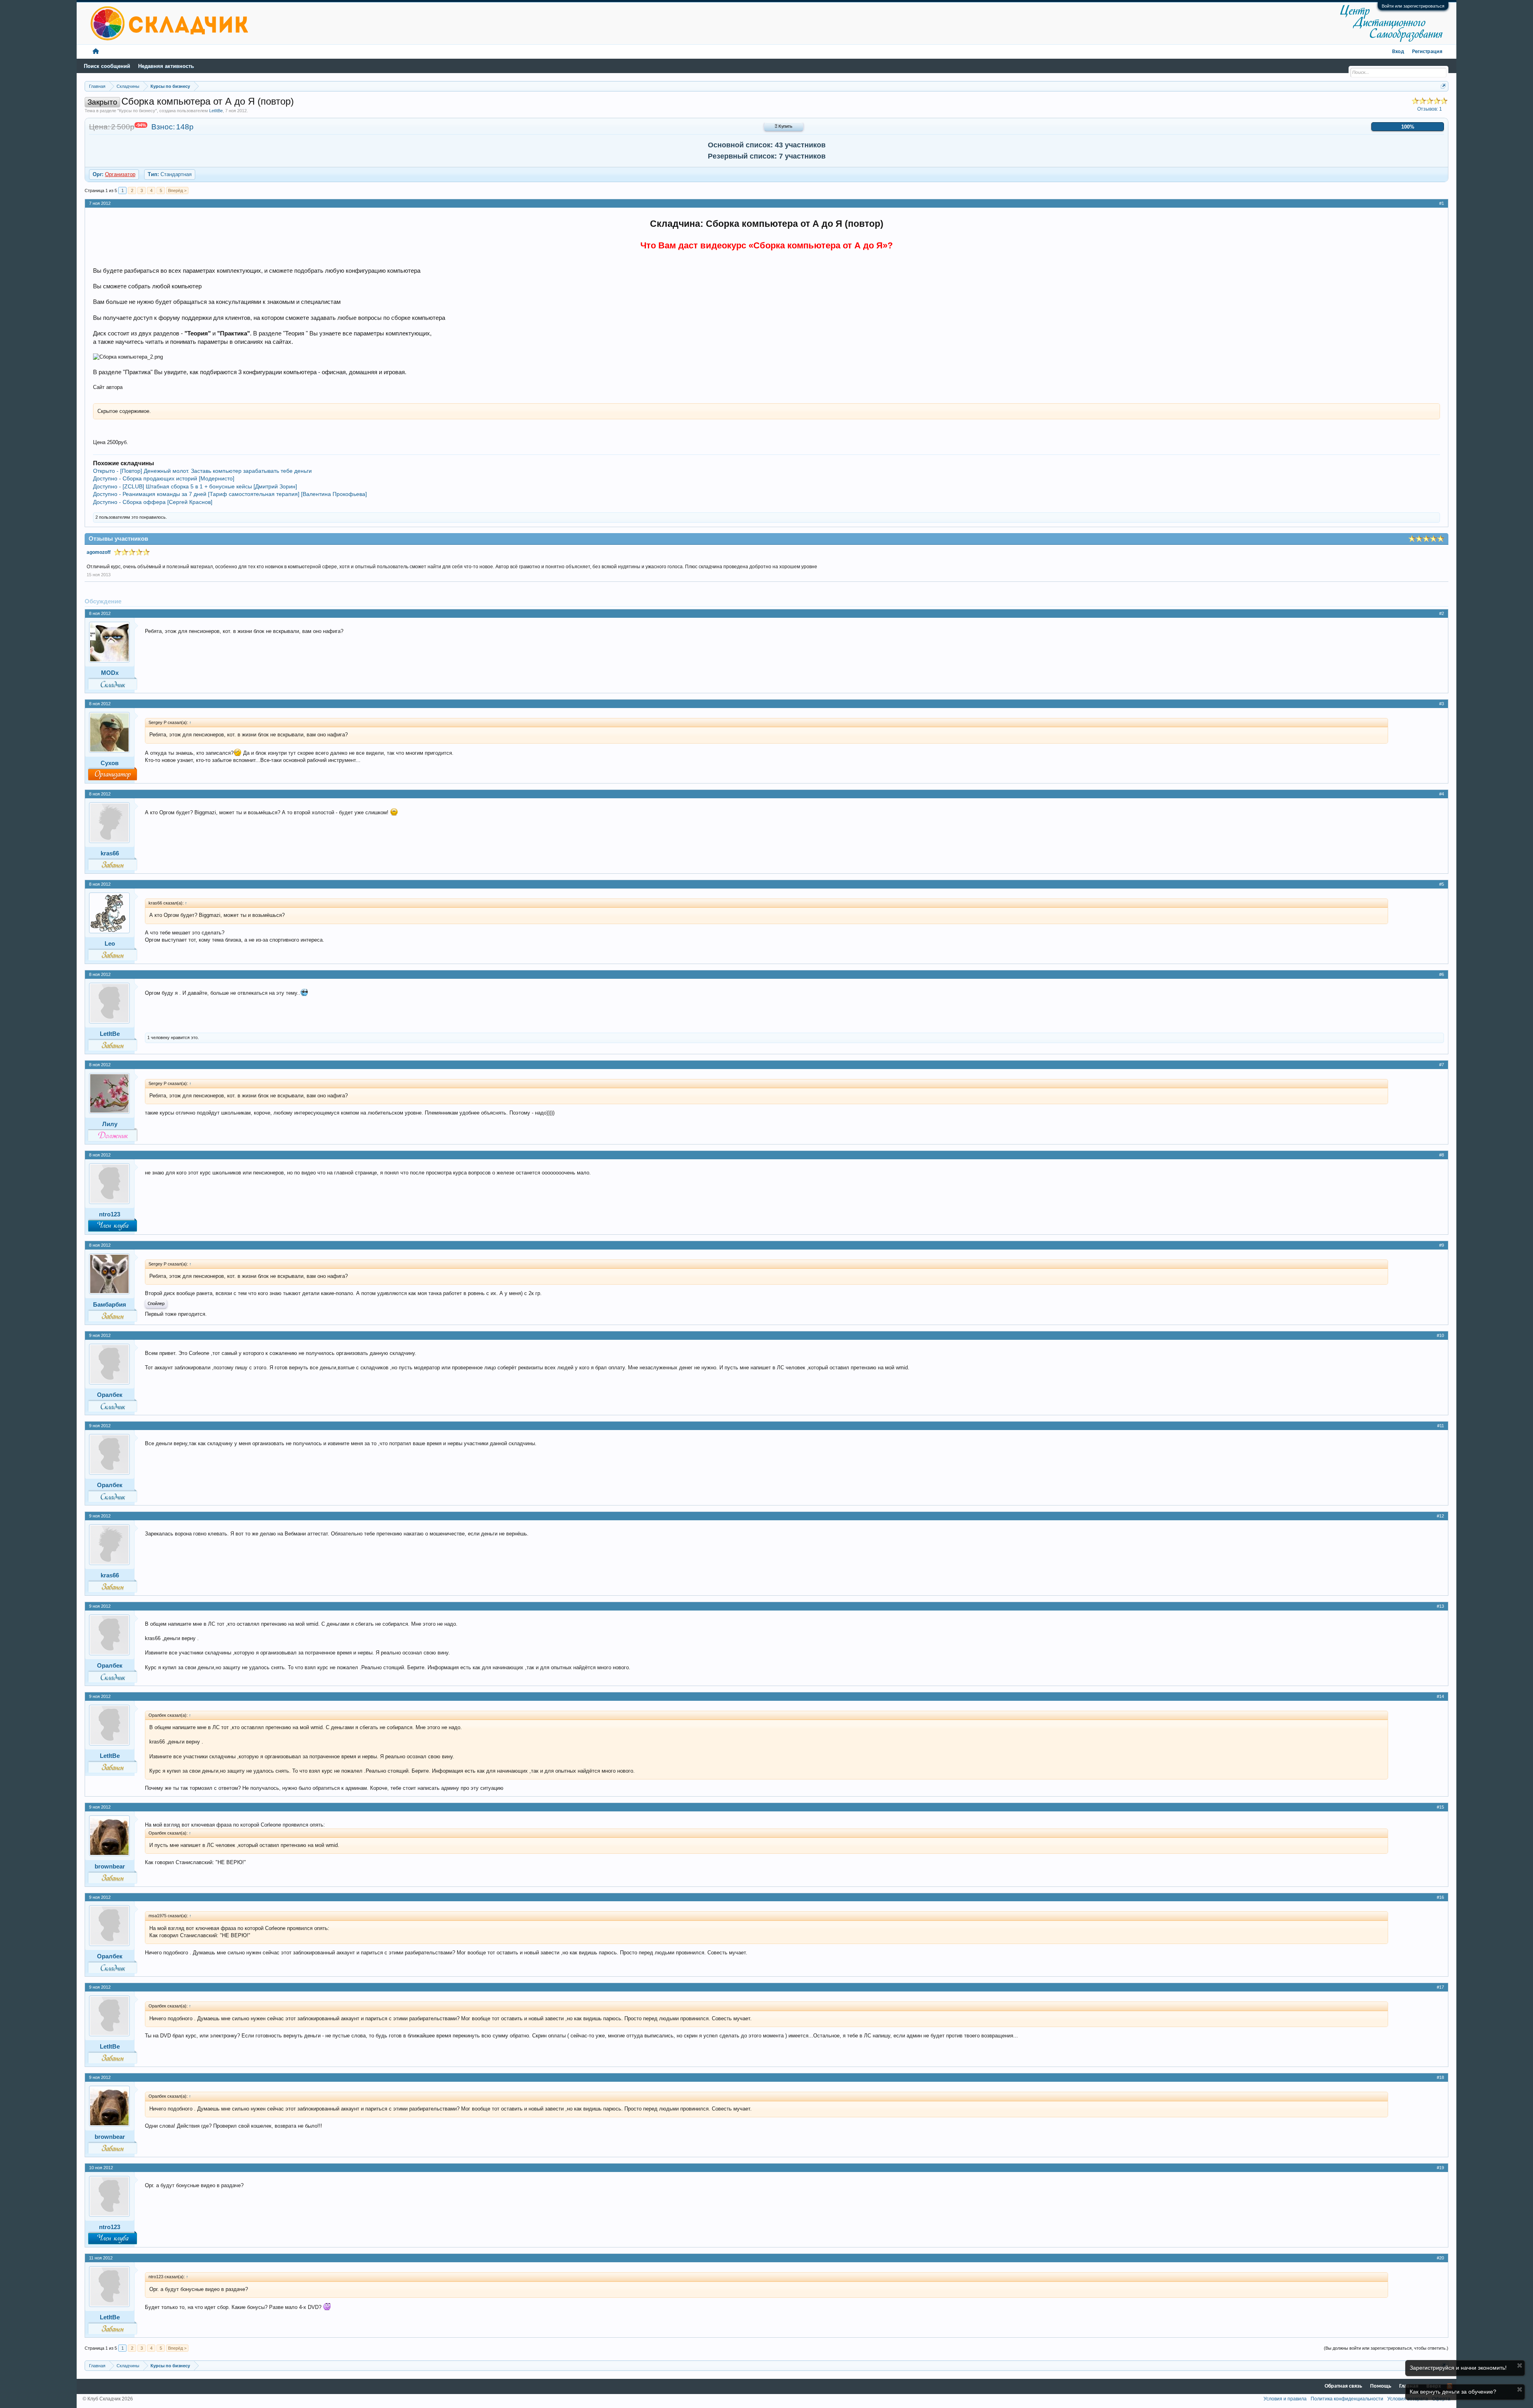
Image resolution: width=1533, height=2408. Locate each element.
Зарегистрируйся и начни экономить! (1458, 2368)
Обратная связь (1343, 2386)
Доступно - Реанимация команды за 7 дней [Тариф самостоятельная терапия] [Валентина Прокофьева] (230, 494)
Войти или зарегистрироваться (1413, 6)
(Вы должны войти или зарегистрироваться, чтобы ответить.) (1386, 2348)
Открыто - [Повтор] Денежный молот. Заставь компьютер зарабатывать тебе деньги (202, 471)
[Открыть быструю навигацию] (1443, 86)
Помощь (1381, 2386)
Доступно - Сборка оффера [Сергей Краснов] (153, 502)
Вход (1398, 52)
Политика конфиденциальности (1347, 2399)
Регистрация (1427, 52)
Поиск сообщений (107, 66)
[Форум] (96, 52)
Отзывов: (1430, 109)
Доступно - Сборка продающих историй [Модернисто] (164, 478)
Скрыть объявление (1520, 2365)
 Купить (784, 127)
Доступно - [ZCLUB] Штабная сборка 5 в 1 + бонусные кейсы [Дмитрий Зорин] (195, 486)
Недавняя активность (166, 66)
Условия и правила (1285, 2399)
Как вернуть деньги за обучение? (1453, 2392)
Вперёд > (177, 190)
